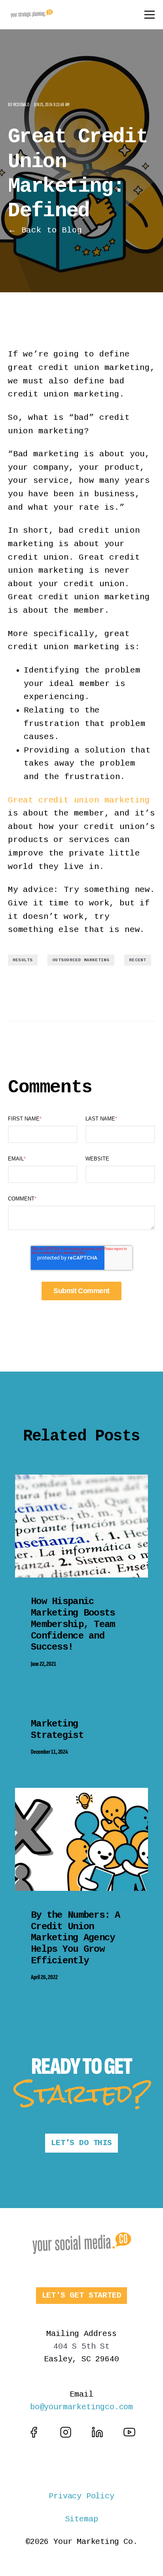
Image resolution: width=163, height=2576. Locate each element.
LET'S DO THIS (81, 2143)
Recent (137, 960)
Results (23, 960)
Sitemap (82, 2519)
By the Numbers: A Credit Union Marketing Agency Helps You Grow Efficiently (76, 1938)
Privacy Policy (81, 2496)
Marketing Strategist (57, 1730)
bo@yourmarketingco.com (81, 2407)
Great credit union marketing (79, 800)
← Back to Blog (45, 230)
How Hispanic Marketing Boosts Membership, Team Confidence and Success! (73, 1624)
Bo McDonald (19, 105)
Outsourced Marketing (81, 960)
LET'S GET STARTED (82, 2295)
